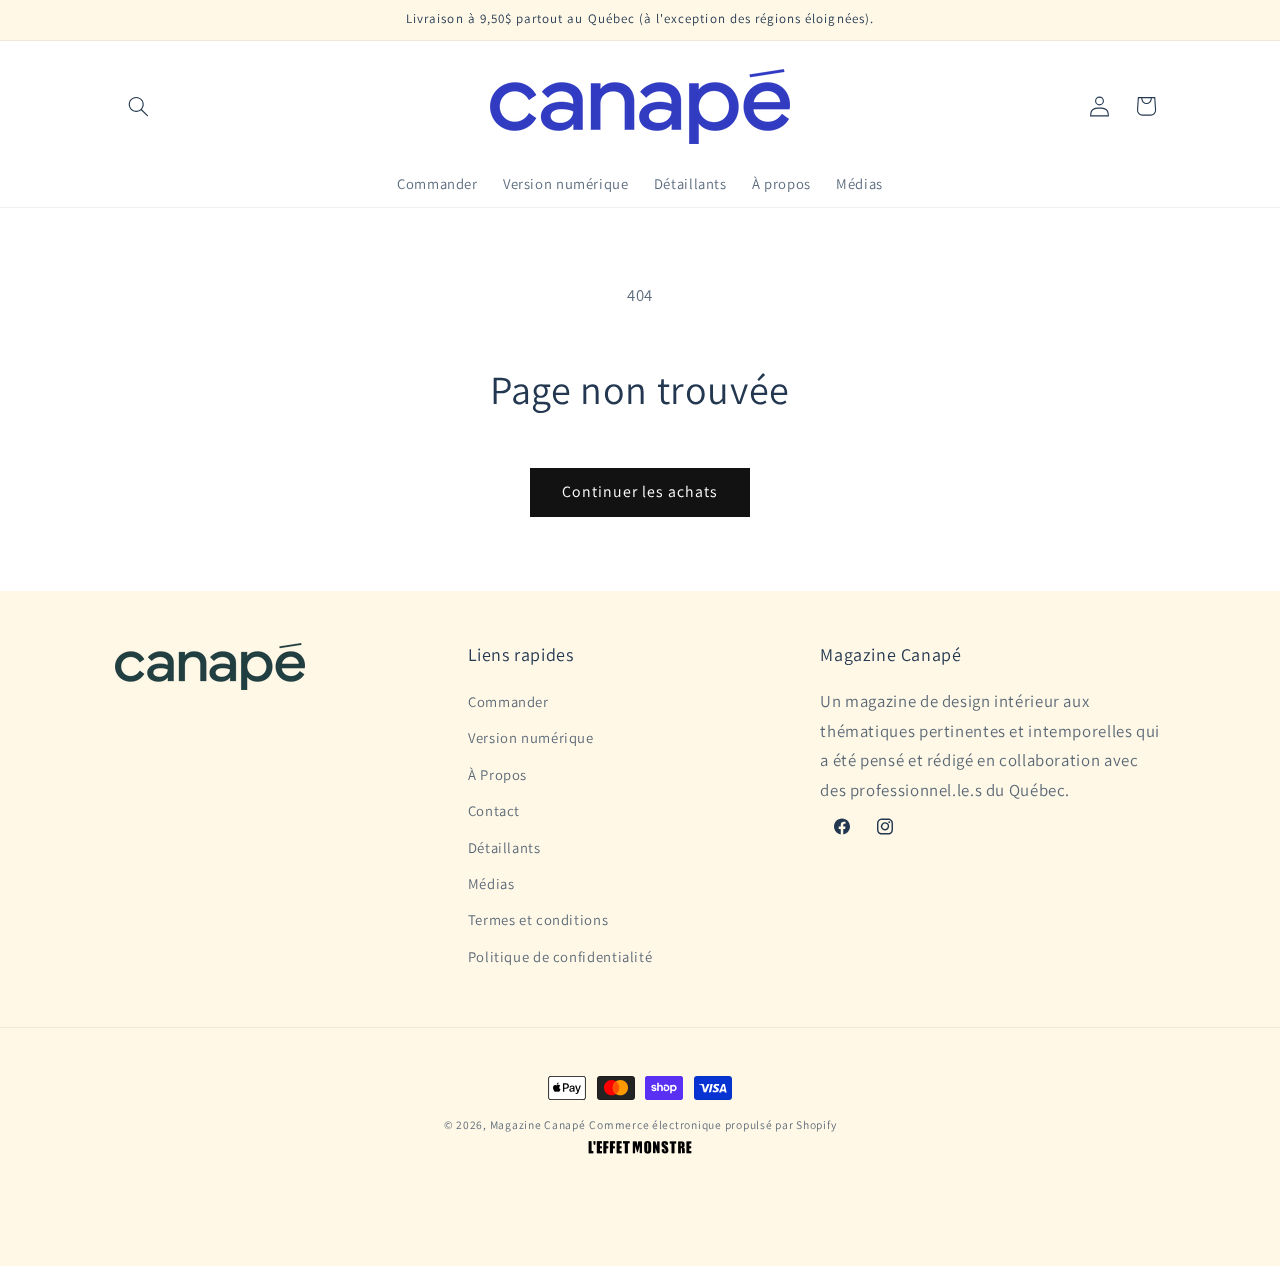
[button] (138, 106)
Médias (491, 883)
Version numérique (531, 737)
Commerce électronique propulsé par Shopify (712, 1124)
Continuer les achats (640, 491)
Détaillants (504, 847)
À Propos (497, 774)
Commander (508, 701)
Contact (494, 810)
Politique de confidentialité (560, 956)
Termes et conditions (538, 919)
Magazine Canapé (538, 1124)
